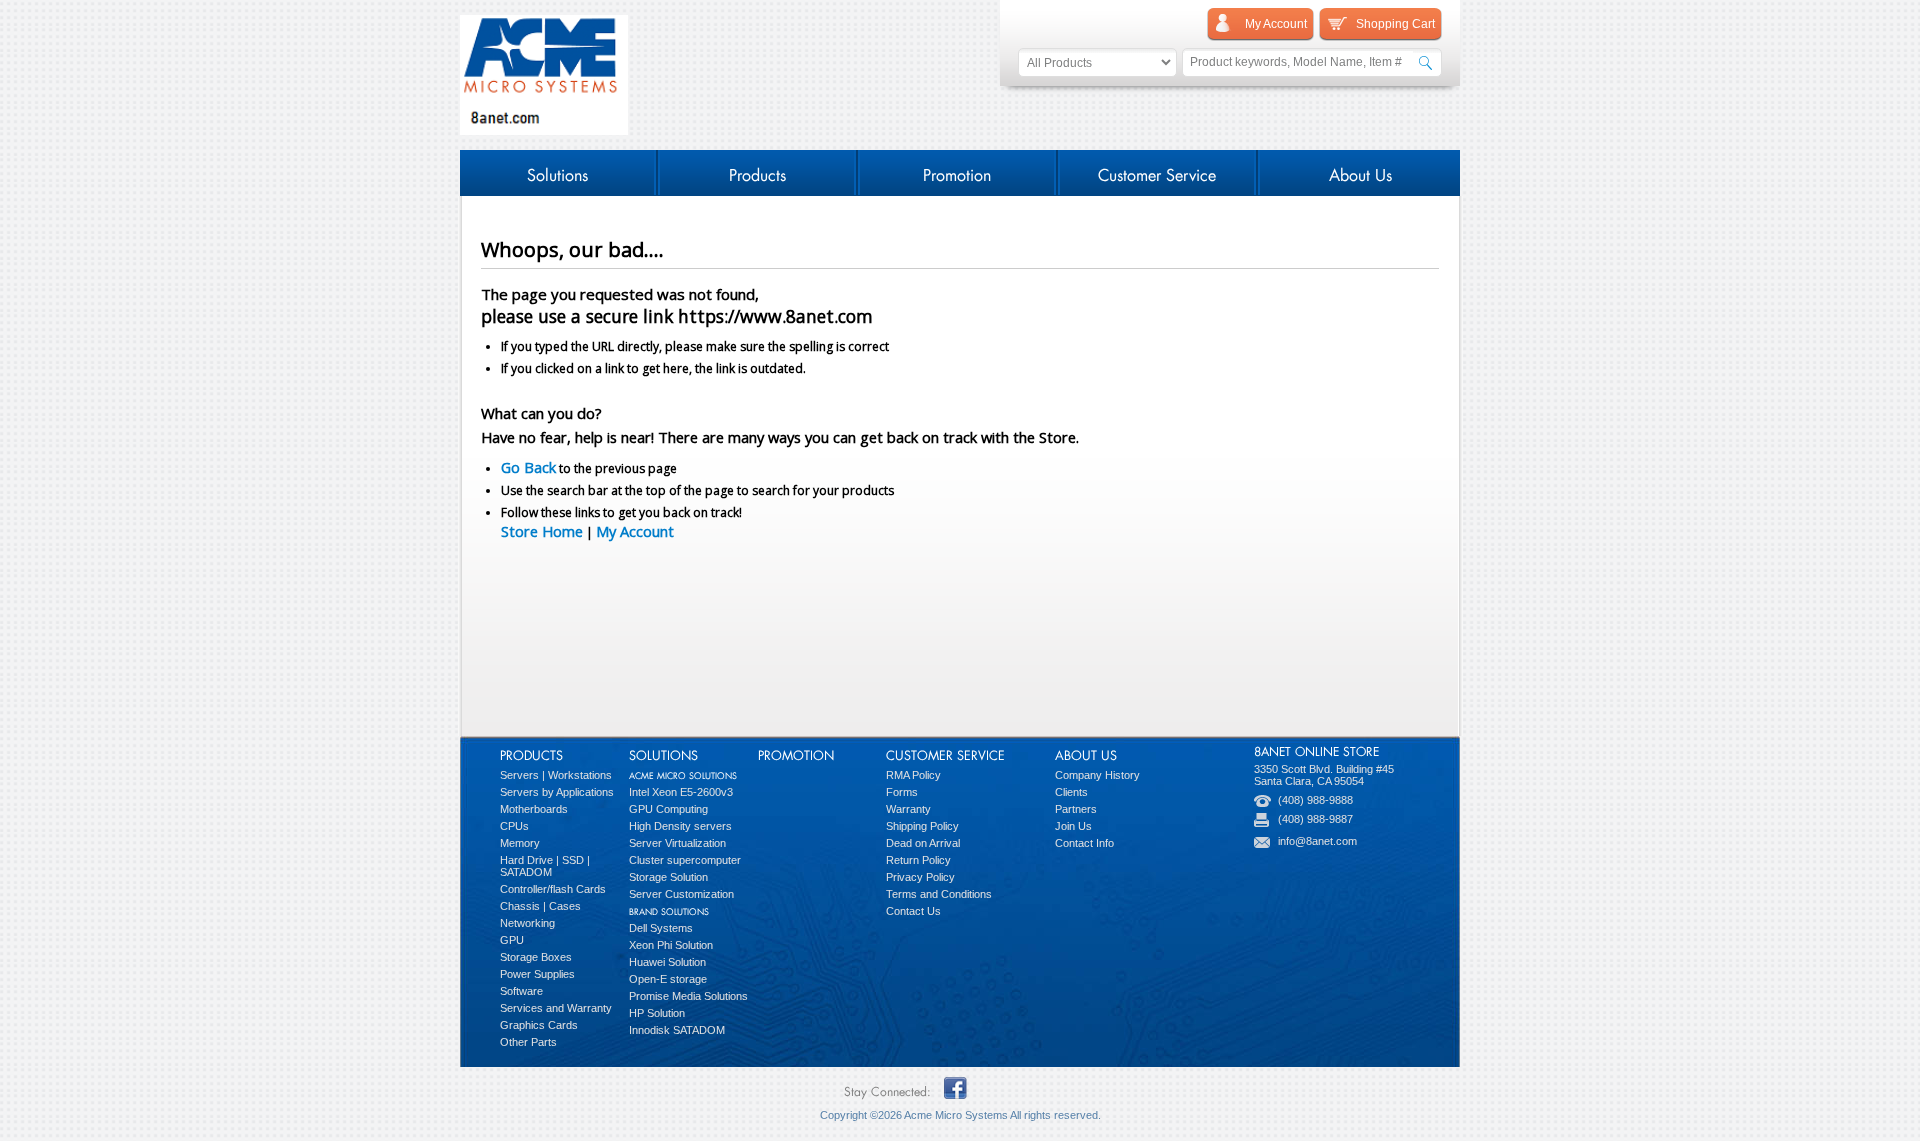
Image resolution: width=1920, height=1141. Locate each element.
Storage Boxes (536, 957)
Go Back (528, 467)
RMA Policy (913, 775)
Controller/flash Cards (553, 889)
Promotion (957, 172)
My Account (635, 531)
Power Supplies (537, 974)
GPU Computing (668, 809)
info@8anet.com (1317, 841)
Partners (1076, 809)
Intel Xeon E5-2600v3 (681, 792)
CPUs (514, 826)
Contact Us (913, 911)
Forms (902, 792)
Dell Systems (661, 928)
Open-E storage (668, 979)
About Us (1360, 172)
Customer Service (1157, 172)
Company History (1097, 775)
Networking (527, 923)
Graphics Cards (539, 1025)
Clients (1071, 792)
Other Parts (528, 1042)
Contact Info (1084, 843)
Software (521, 991)
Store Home (542, 531)
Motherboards (534, 809)
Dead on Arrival (923, 843)
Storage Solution (668, 877)
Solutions (557, 172)
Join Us (1073, 826)
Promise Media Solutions (688, 996)
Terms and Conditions (939, 894)
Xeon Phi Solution (671, 945)
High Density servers (680, 826)
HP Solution (657, 1013)
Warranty (908, 809)
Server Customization (681, 894)
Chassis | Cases (540, 906)
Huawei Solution (667, 962)
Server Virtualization (677, 843)
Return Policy (918, 860)
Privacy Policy (920, 877)
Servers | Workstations (556, 775)
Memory (520, 843)
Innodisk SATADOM (677, 1030)
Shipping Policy (922, 826)
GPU (512, 940)
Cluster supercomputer (685, 860)
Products (757, 172)
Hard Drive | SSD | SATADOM (545, 866)
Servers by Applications (557, 792)
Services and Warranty (556, 1008)
